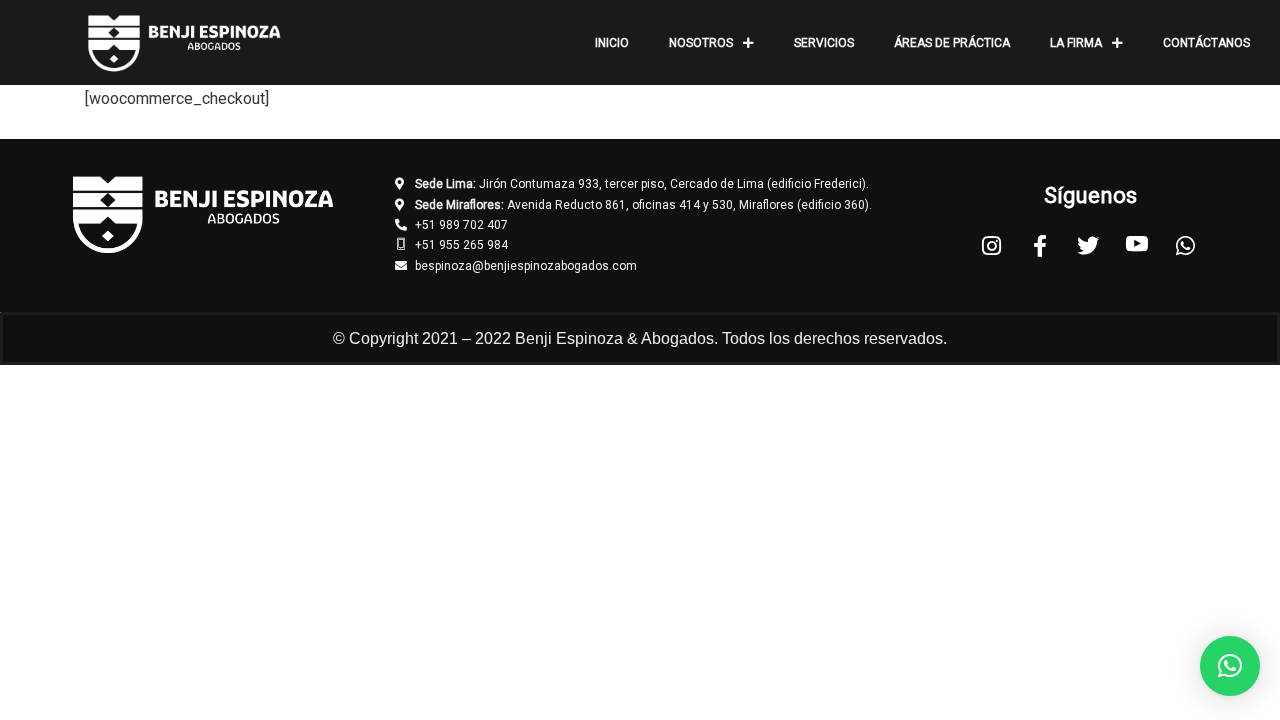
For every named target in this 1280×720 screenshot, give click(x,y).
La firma (1076, 43)
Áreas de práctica (952, 43)
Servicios (824, 43)
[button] (1230, 666)
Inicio (612, 43)
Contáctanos (1206, 43)
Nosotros (701, 43)
